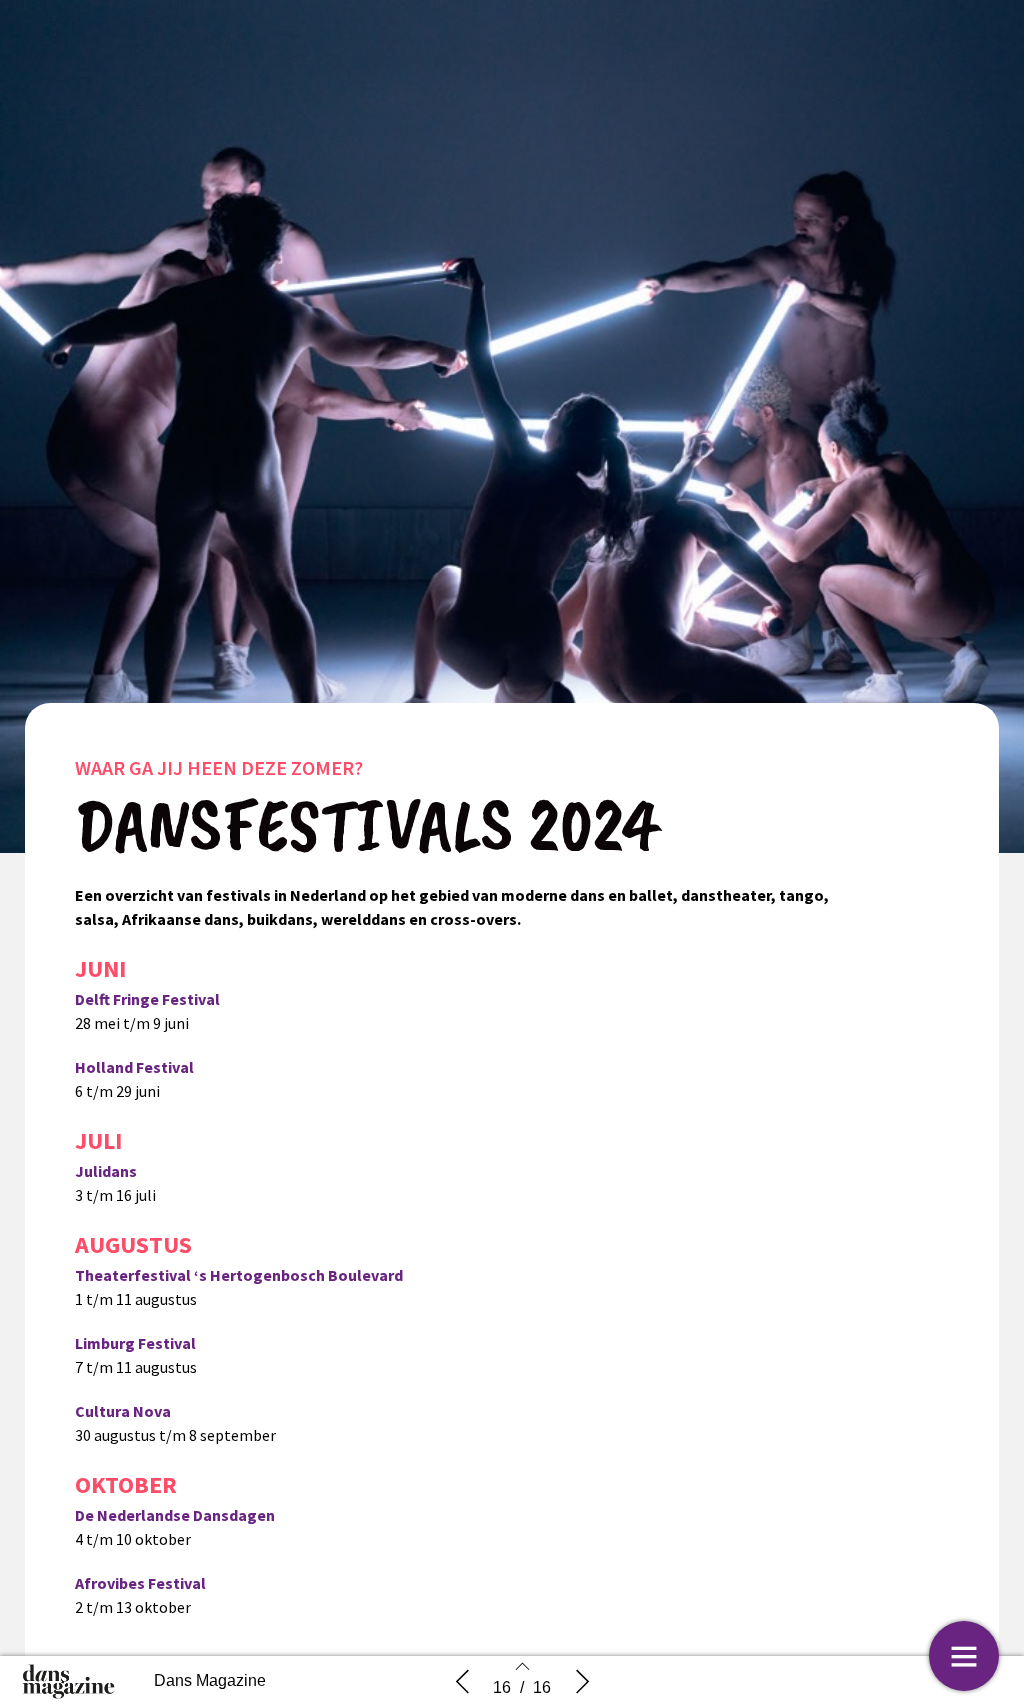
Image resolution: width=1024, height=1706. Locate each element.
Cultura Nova (123, 1411)
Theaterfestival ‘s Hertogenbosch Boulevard (239, 1275)
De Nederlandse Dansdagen (175, 1515)
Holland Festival (134, 1067)
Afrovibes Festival (140, 1583)
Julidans (106, 1171)
